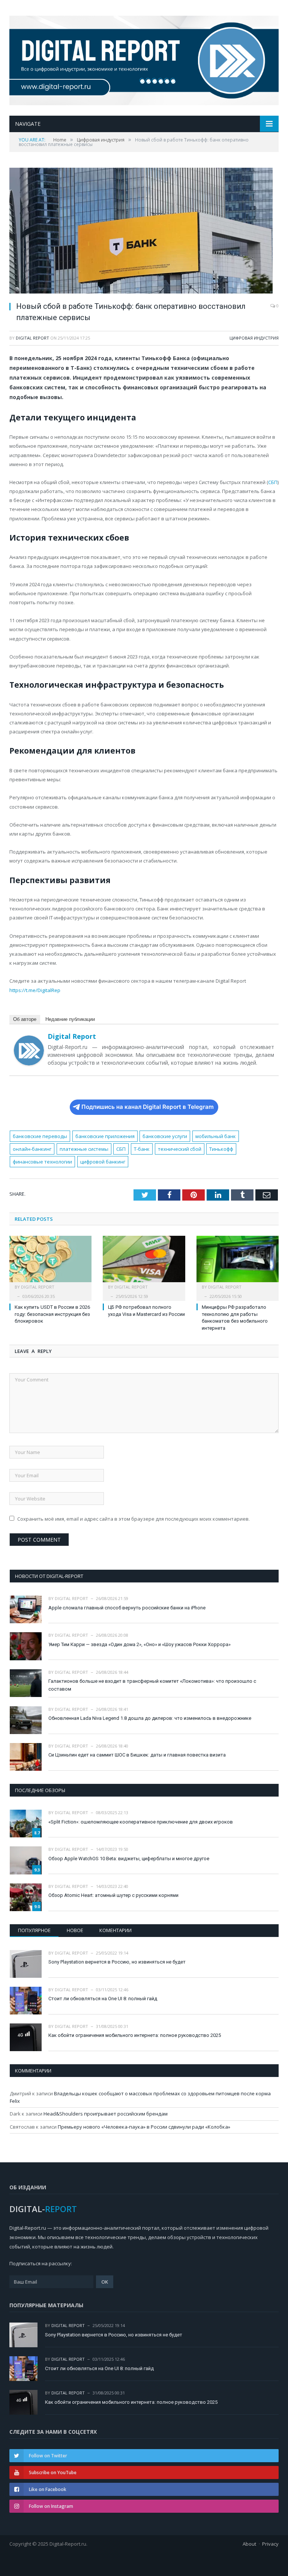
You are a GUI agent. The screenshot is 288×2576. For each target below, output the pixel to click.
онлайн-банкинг (32, 1149)
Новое (75, 1930)
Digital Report (32, 338)
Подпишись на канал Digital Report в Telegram (148, 1107)
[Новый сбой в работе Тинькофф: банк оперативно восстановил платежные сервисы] (144, 232)
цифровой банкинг (103, 1162)
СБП (273, 482)
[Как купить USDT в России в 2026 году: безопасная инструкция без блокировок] (50, 1263)
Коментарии (115, 1930)
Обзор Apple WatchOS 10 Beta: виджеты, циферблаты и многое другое (129, 1859)
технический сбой (180, 1149)
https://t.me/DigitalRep (35, 990)
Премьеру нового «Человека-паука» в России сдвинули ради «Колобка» (144, 2127)
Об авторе (25, 1019)
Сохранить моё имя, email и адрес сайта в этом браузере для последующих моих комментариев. (133, 1519)
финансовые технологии (42, 1162)
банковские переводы (40, 1136)
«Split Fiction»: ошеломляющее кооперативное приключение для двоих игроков (141, 1822)
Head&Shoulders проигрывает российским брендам (106, 2114)
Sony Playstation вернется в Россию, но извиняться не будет (117, 1962)
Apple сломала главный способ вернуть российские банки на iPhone (127, 1608)
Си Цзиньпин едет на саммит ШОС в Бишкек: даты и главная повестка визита (137, 1755)
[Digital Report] (144, 59)
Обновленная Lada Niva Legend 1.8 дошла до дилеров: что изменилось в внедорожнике (150, 1718)
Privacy (270, 2544)
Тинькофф (221, 1149)
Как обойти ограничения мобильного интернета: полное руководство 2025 (135, 2035)
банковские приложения (105, 1136)
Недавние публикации (70, 1019)
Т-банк (142, 1149)
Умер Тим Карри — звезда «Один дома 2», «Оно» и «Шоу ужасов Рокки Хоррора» (139, 1644)
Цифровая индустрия (254, 338)
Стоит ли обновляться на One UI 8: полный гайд (103, 1999)
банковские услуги (165, 1136)
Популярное (34, 1930)
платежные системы (84, 1149)
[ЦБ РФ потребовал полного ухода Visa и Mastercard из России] (144, 1263)
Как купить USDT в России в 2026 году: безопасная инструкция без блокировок (52, 1314)
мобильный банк (216, 1136)
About (249, 2544)
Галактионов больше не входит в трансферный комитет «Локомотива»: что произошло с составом (152, 1685)
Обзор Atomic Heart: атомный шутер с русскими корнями (113, 1895)
